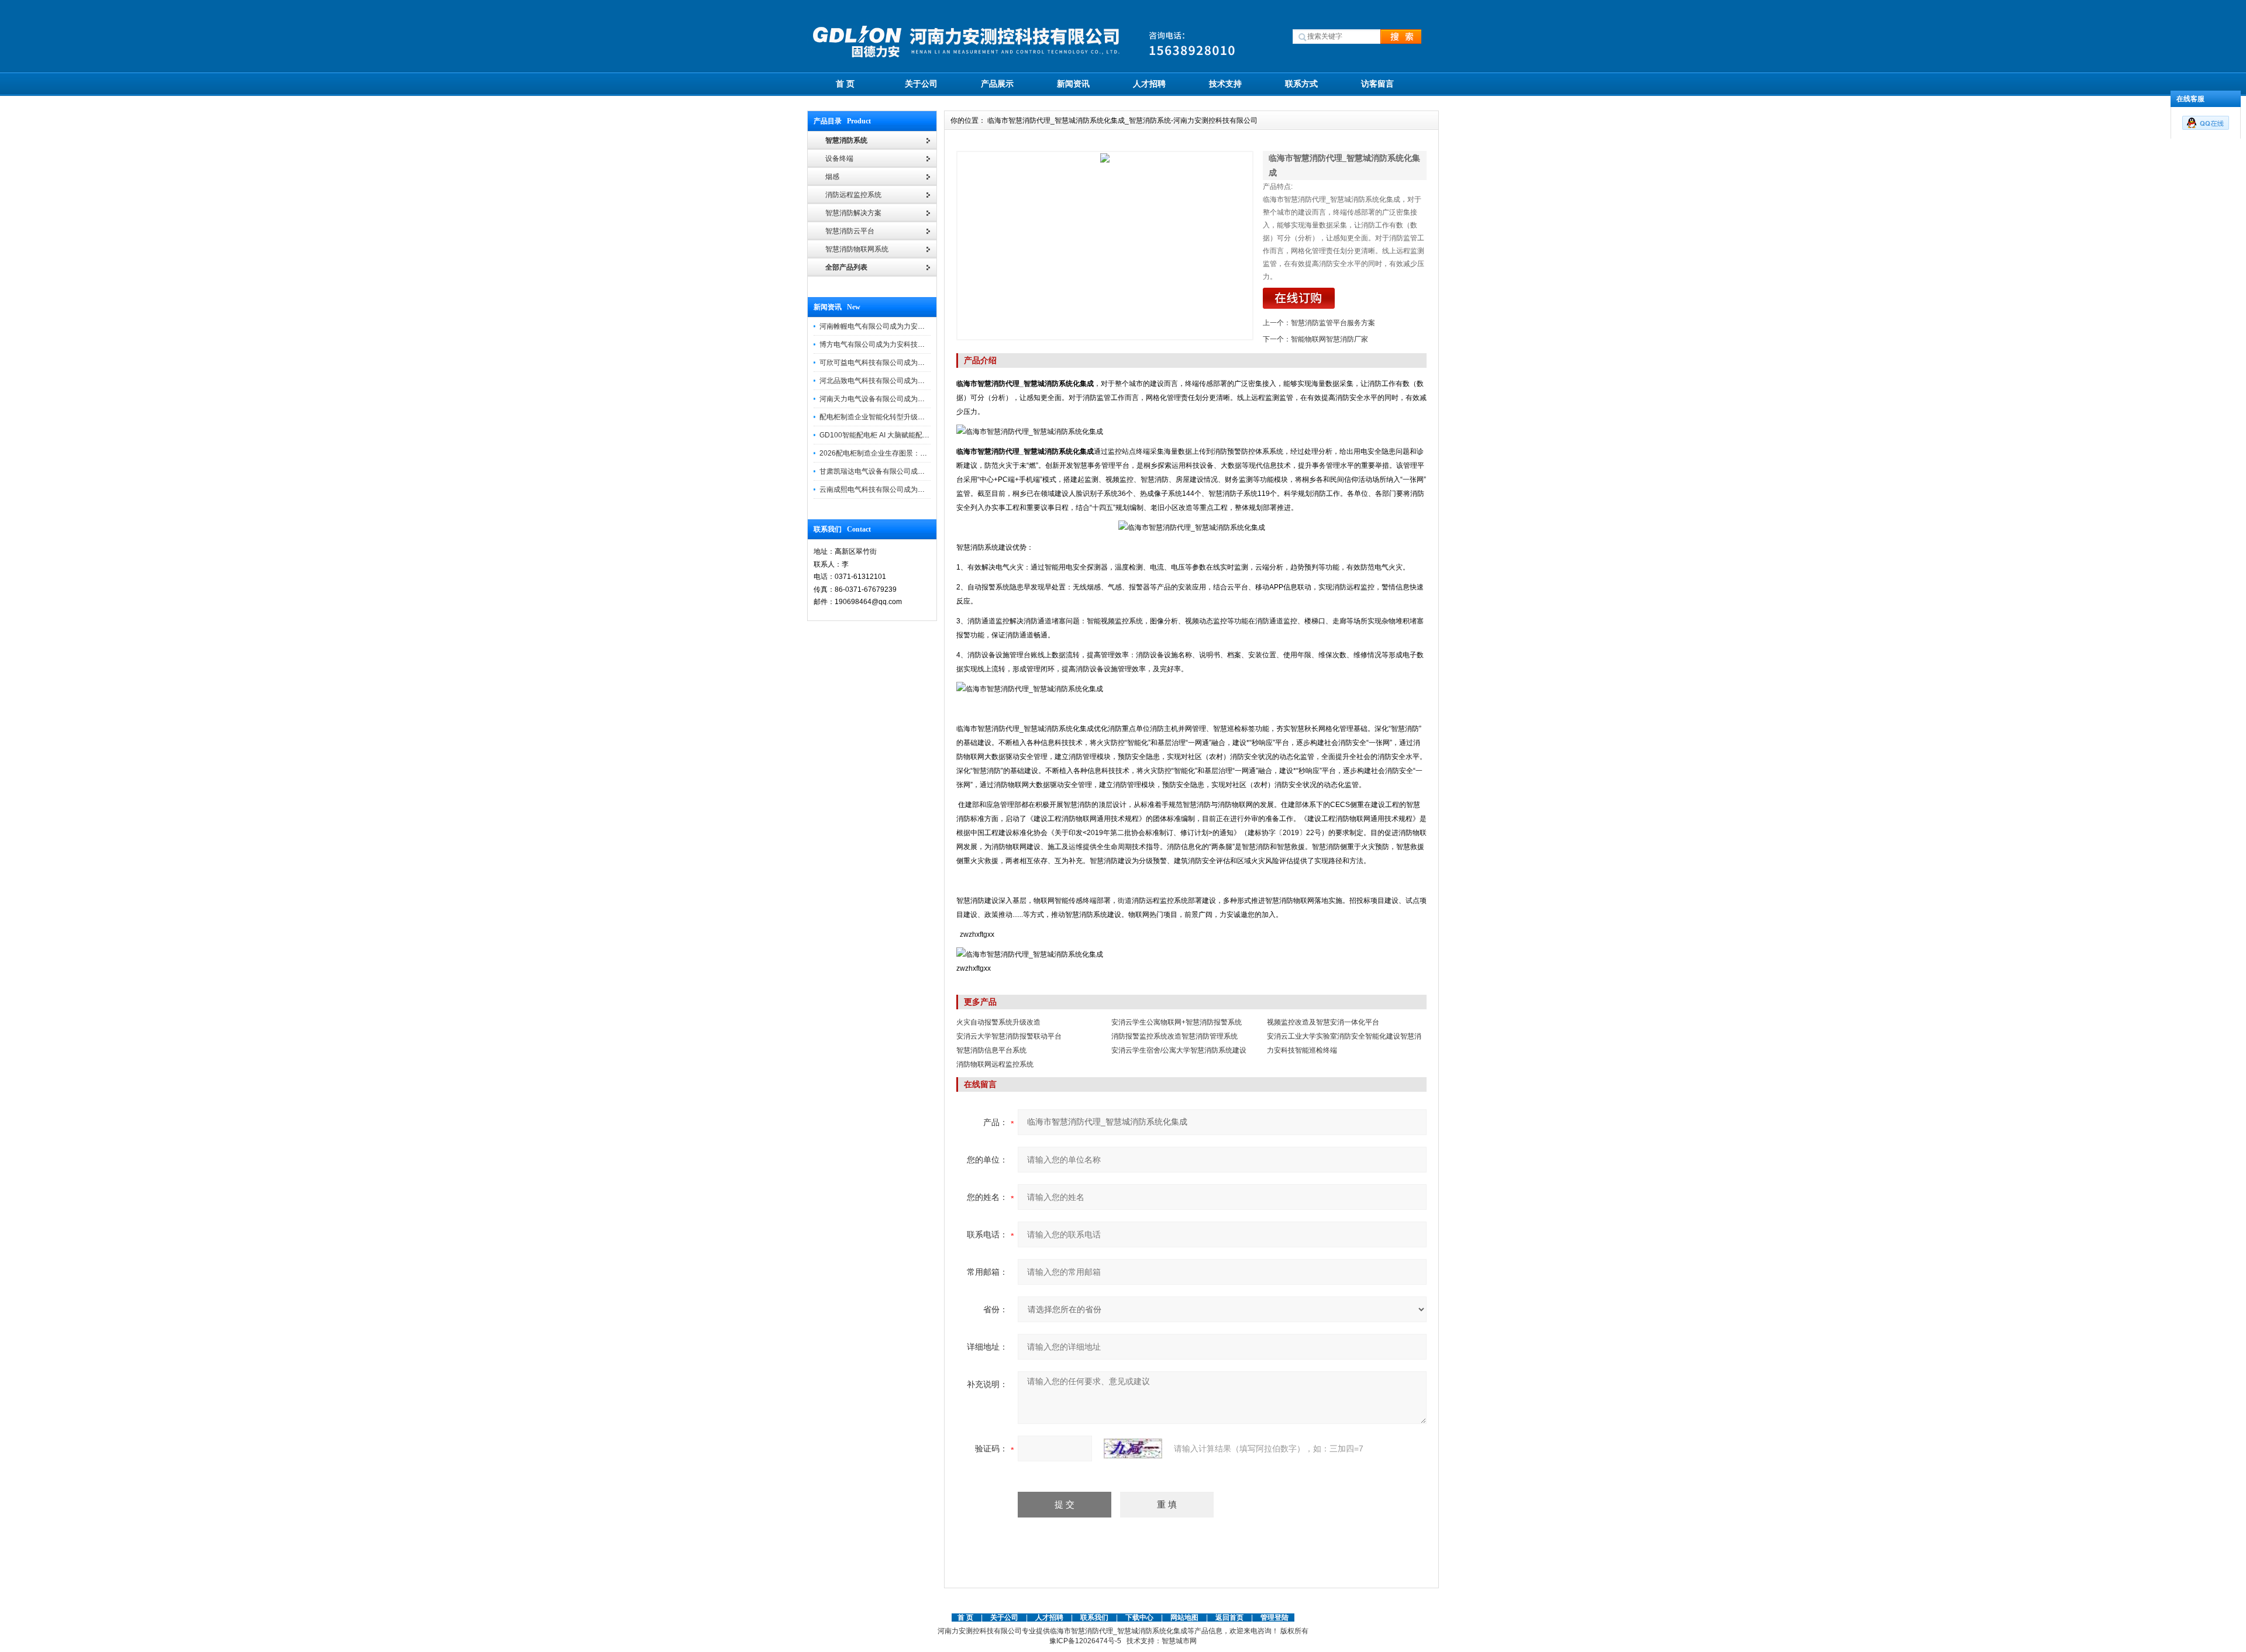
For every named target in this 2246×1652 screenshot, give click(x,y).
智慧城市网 (1179, 1641)
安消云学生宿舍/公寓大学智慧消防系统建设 (1179, 1050)
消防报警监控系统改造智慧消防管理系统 (1174, 1036)
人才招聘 (1149, 84)
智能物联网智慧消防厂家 (1329, 339)
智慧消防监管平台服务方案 (1333, 323)
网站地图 (1184, 1617)
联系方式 (1301, 84)
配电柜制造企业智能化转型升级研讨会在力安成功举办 (904, 417)
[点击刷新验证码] (1133, 1448)
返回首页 (1230, 1617)
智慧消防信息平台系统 (991, 1050)
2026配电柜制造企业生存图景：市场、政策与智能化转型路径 (915, 453)
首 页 (845, 84)
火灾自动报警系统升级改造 (998, 1022)
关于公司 (921, 84)
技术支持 (1225, 84)
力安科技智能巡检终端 (1302, 1050)
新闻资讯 (1073, 84)
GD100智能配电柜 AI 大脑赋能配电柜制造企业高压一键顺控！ (917, 435)
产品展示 (997, 84)
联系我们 (1094, 1617)
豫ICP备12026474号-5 (1085, 1641)
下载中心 (1139, 1617)
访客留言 (1377, 84)
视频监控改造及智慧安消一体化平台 (1323, 1022)
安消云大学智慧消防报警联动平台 (1009, 1036)
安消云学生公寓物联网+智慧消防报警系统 (1177, 1022)
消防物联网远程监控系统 (995, 1064)
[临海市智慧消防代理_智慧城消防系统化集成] (1105, 246)
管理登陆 (1274, 1617)
